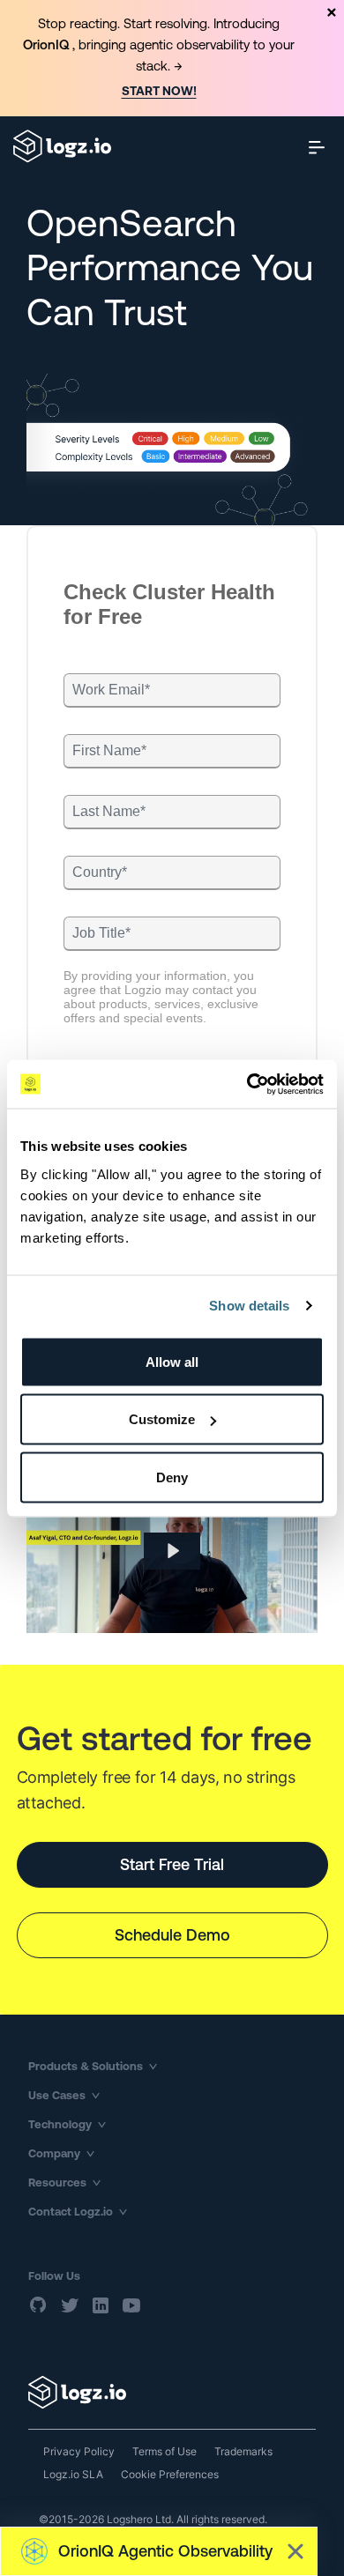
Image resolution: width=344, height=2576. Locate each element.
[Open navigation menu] (317, 147)
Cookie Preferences (170, 2474)
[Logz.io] (172, 2392)
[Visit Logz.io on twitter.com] (70, 2305)
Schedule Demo (172, 1935)
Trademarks (243, 2451)
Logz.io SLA (73, 2474)
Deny (172, 1477)
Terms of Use (165, 2451)
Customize (162, 1419)
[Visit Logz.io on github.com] (39, 2305)
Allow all (172, 1361)
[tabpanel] (172, 58)
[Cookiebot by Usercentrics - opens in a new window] (247, 1084)
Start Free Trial (172, 1864)
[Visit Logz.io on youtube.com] (131, 2305)
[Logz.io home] (62, 146)
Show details (249, 1306)
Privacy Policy (79, 2451)
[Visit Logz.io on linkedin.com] (101, 2305)
